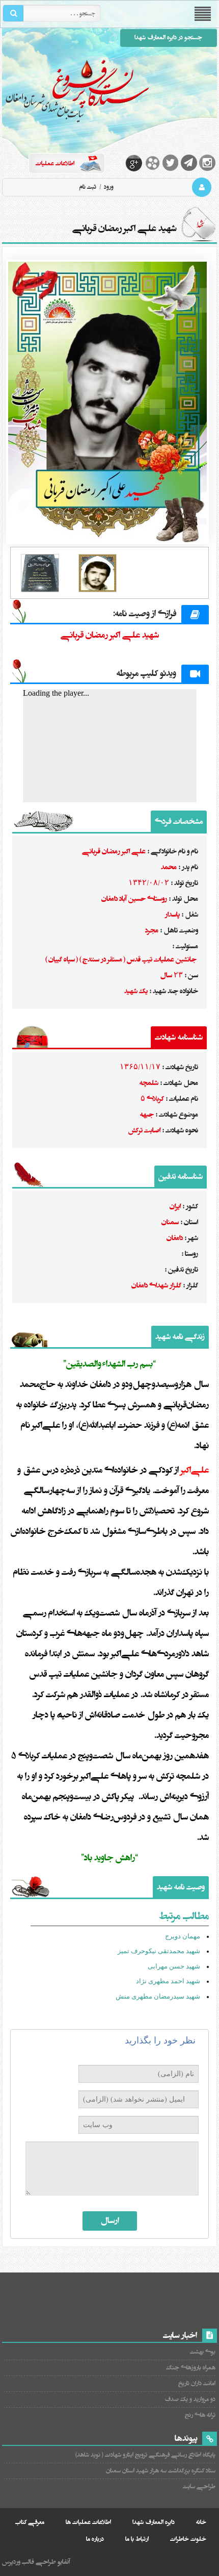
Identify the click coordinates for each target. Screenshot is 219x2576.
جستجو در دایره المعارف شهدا (168, 37)
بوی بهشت (202, 2352)
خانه (201, 2522)
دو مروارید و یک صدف (190, 2399)
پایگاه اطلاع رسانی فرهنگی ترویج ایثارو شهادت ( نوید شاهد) (145, 2455)
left (17, 578)
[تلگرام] (189, 163)
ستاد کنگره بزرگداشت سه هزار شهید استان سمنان (160, 2471)
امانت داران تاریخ (197, 2383)
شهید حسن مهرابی (174, 1966)
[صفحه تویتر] (171, 163)
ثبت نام (88, 187)
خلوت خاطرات (188, 2539)
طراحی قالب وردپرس (29, 2562)
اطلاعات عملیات (55, 163)
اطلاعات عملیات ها (88, 2522)
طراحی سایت (199, 2486)
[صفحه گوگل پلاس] (134, 163)
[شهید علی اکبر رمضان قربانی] (109, 402)
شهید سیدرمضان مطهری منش (158, 1996)
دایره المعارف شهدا (154, 2522)
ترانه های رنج (200, 2415)
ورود (108, 187)
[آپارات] (152, 163)
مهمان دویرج (183, 1936)
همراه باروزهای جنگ (190, 2368)
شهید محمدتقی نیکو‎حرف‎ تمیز (159, 1951)
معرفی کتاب (30, 2522)
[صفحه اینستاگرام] (207, 163)
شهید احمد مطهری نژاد (168, 1981)
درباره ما (95, 2539)
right (202, 578)
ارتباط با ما (137, 2539)
